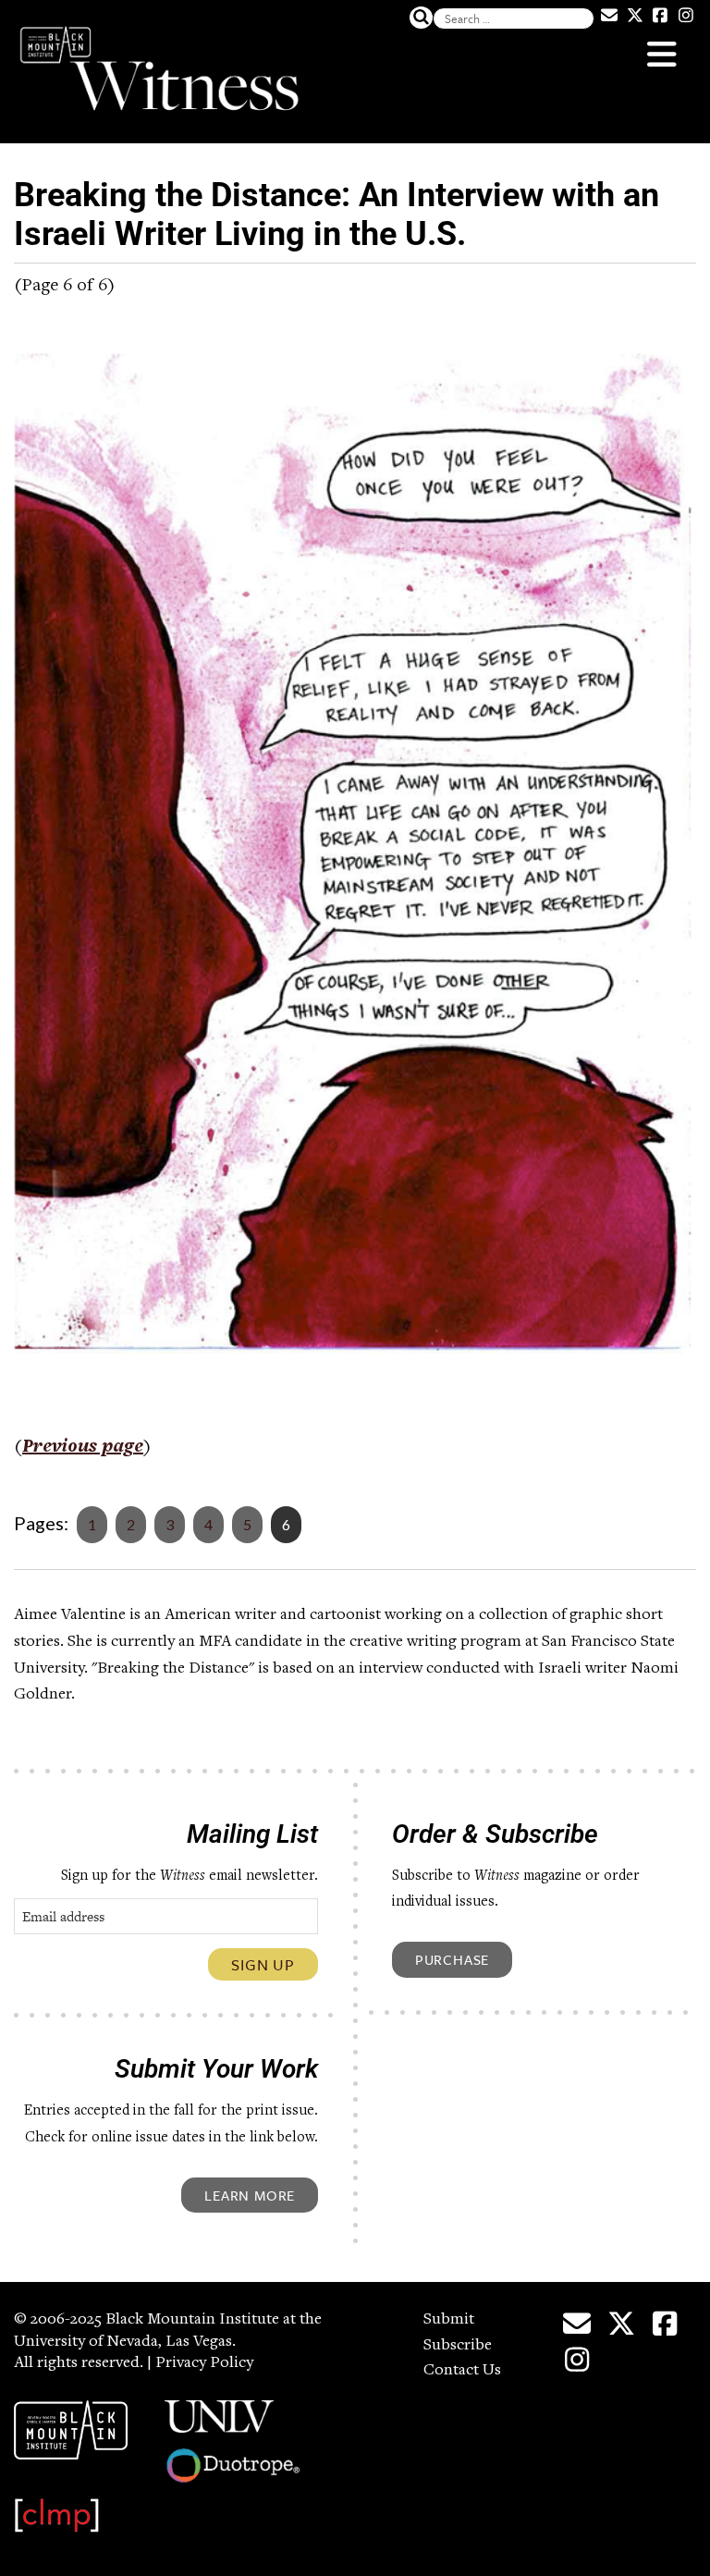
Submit (449, 2320)
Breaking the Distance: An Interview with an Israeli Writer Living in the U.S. (337, 215)
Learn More (250, 2195)
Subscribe (458, 2346)
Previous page (83, 1448)
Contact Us (462, 2371)
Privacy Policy (204, 2363)
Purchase (452, 1959)
